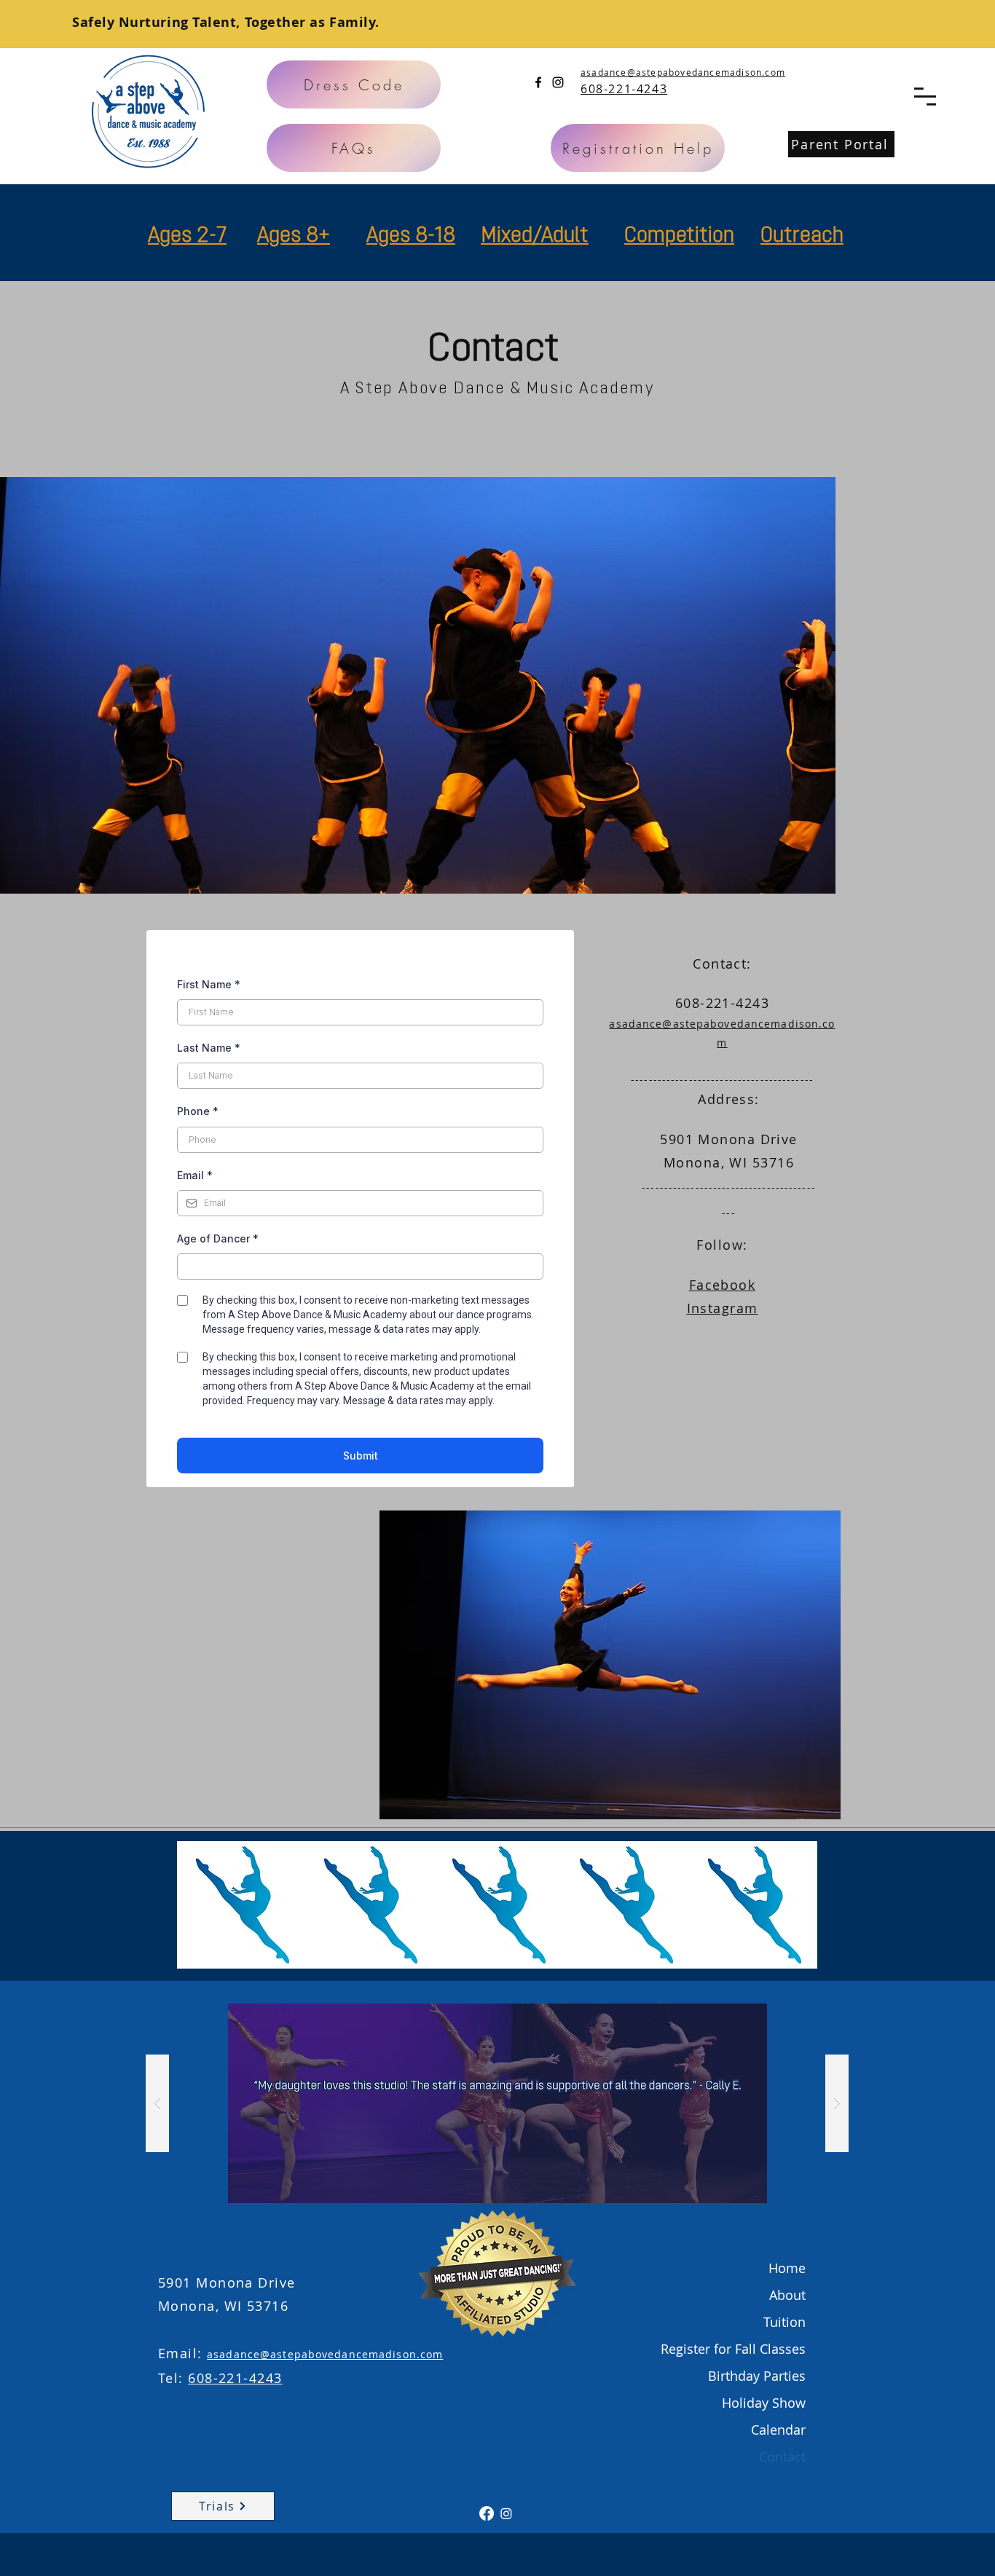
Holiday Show (764, 2403)
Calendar (778, 2430)
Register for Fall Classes (733, 2349)
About (787, 2295)
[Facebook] (538, 82)
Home (787, 2268)
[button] (925, 96)
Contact (782, 2457)
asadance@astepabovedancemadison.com (683, 72)
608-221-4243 (235, 2378)
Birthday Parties (757, 2376)
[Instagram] (558, 82)
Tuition (784, 2322)
